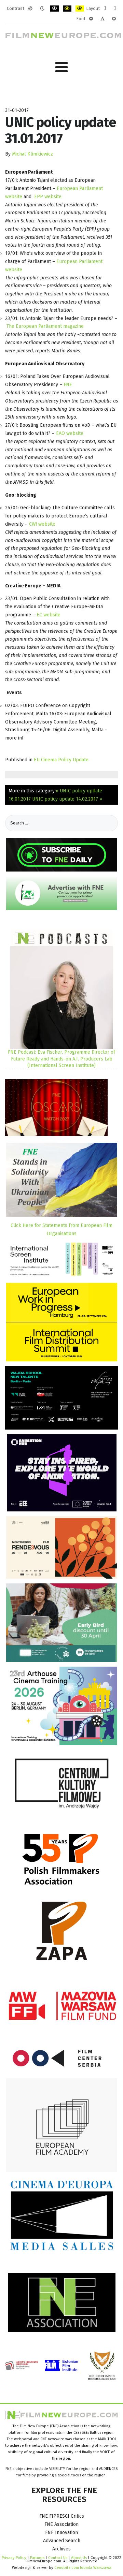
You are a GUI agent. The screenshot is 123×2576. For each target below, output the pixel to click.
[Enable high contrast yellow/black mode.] (80, 9)
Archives (61, 2549)
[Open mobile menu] (61, 67)
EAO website (70, 433)
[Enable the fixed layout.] (105, 9)
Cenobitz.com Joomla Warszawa (83, 2567)
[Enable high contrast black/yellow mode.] (67, 9)
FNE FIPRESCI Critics (62, 2516)
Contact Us (58, 2558)
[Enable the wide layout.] (115, 9)
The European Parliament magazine (45, 326)
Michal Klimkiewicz (32, 154)
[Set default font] (102, 19)
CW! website (42, 524)
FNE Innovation (61, 2533)
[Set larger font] (114, 19)
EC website (49, 615)
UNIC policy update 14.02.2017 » (67, 799)
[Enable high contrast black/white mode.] (54, 9)
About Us (79, 2558)
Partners (37, 2558)
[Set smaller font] (91, 19)
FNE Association (61, 2524)
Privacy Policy (14, 2558)
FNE (68, 385)
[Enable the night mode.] (42, 9)
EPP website (48, 197)
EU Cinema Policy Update (61, 760)
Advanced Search (62, 2541)
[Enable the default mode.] (30, 9)
